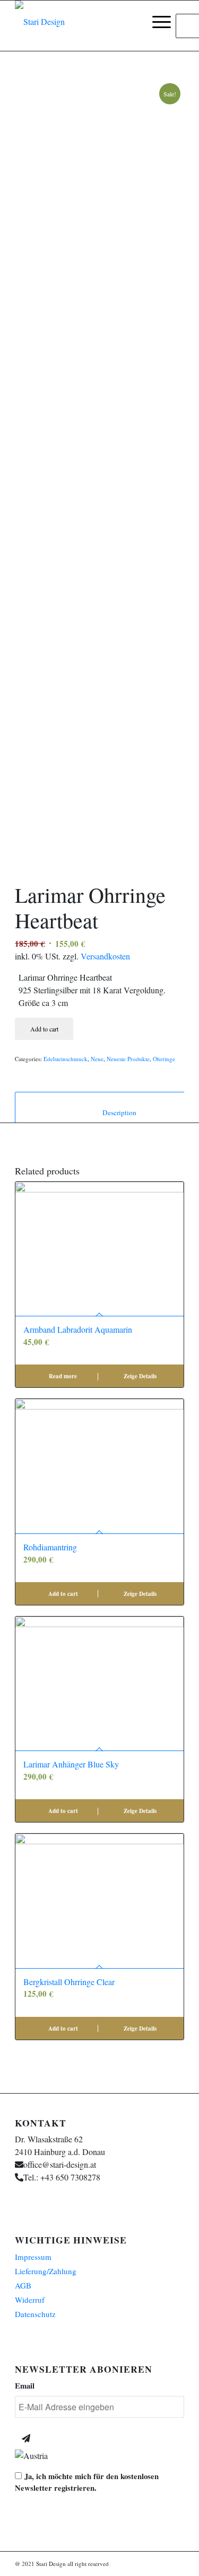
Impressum (33, 2257)
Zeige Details (139, 1376)
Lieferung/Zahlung (46, 2271)
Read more (62, 1376)
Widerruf (30, 2300)
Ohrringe (164, 1059)
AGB (23, 2285)
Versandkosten (105, 956)
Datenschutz (35, 2314)
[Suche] (131, 22)
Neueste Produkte (128, 1059)
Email (25, 2386)
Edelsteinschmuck (66, 1059)
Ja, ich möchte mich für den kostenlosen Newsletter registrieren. (87, 2482)
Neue (97, 1059)
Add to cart (44, 1029)
